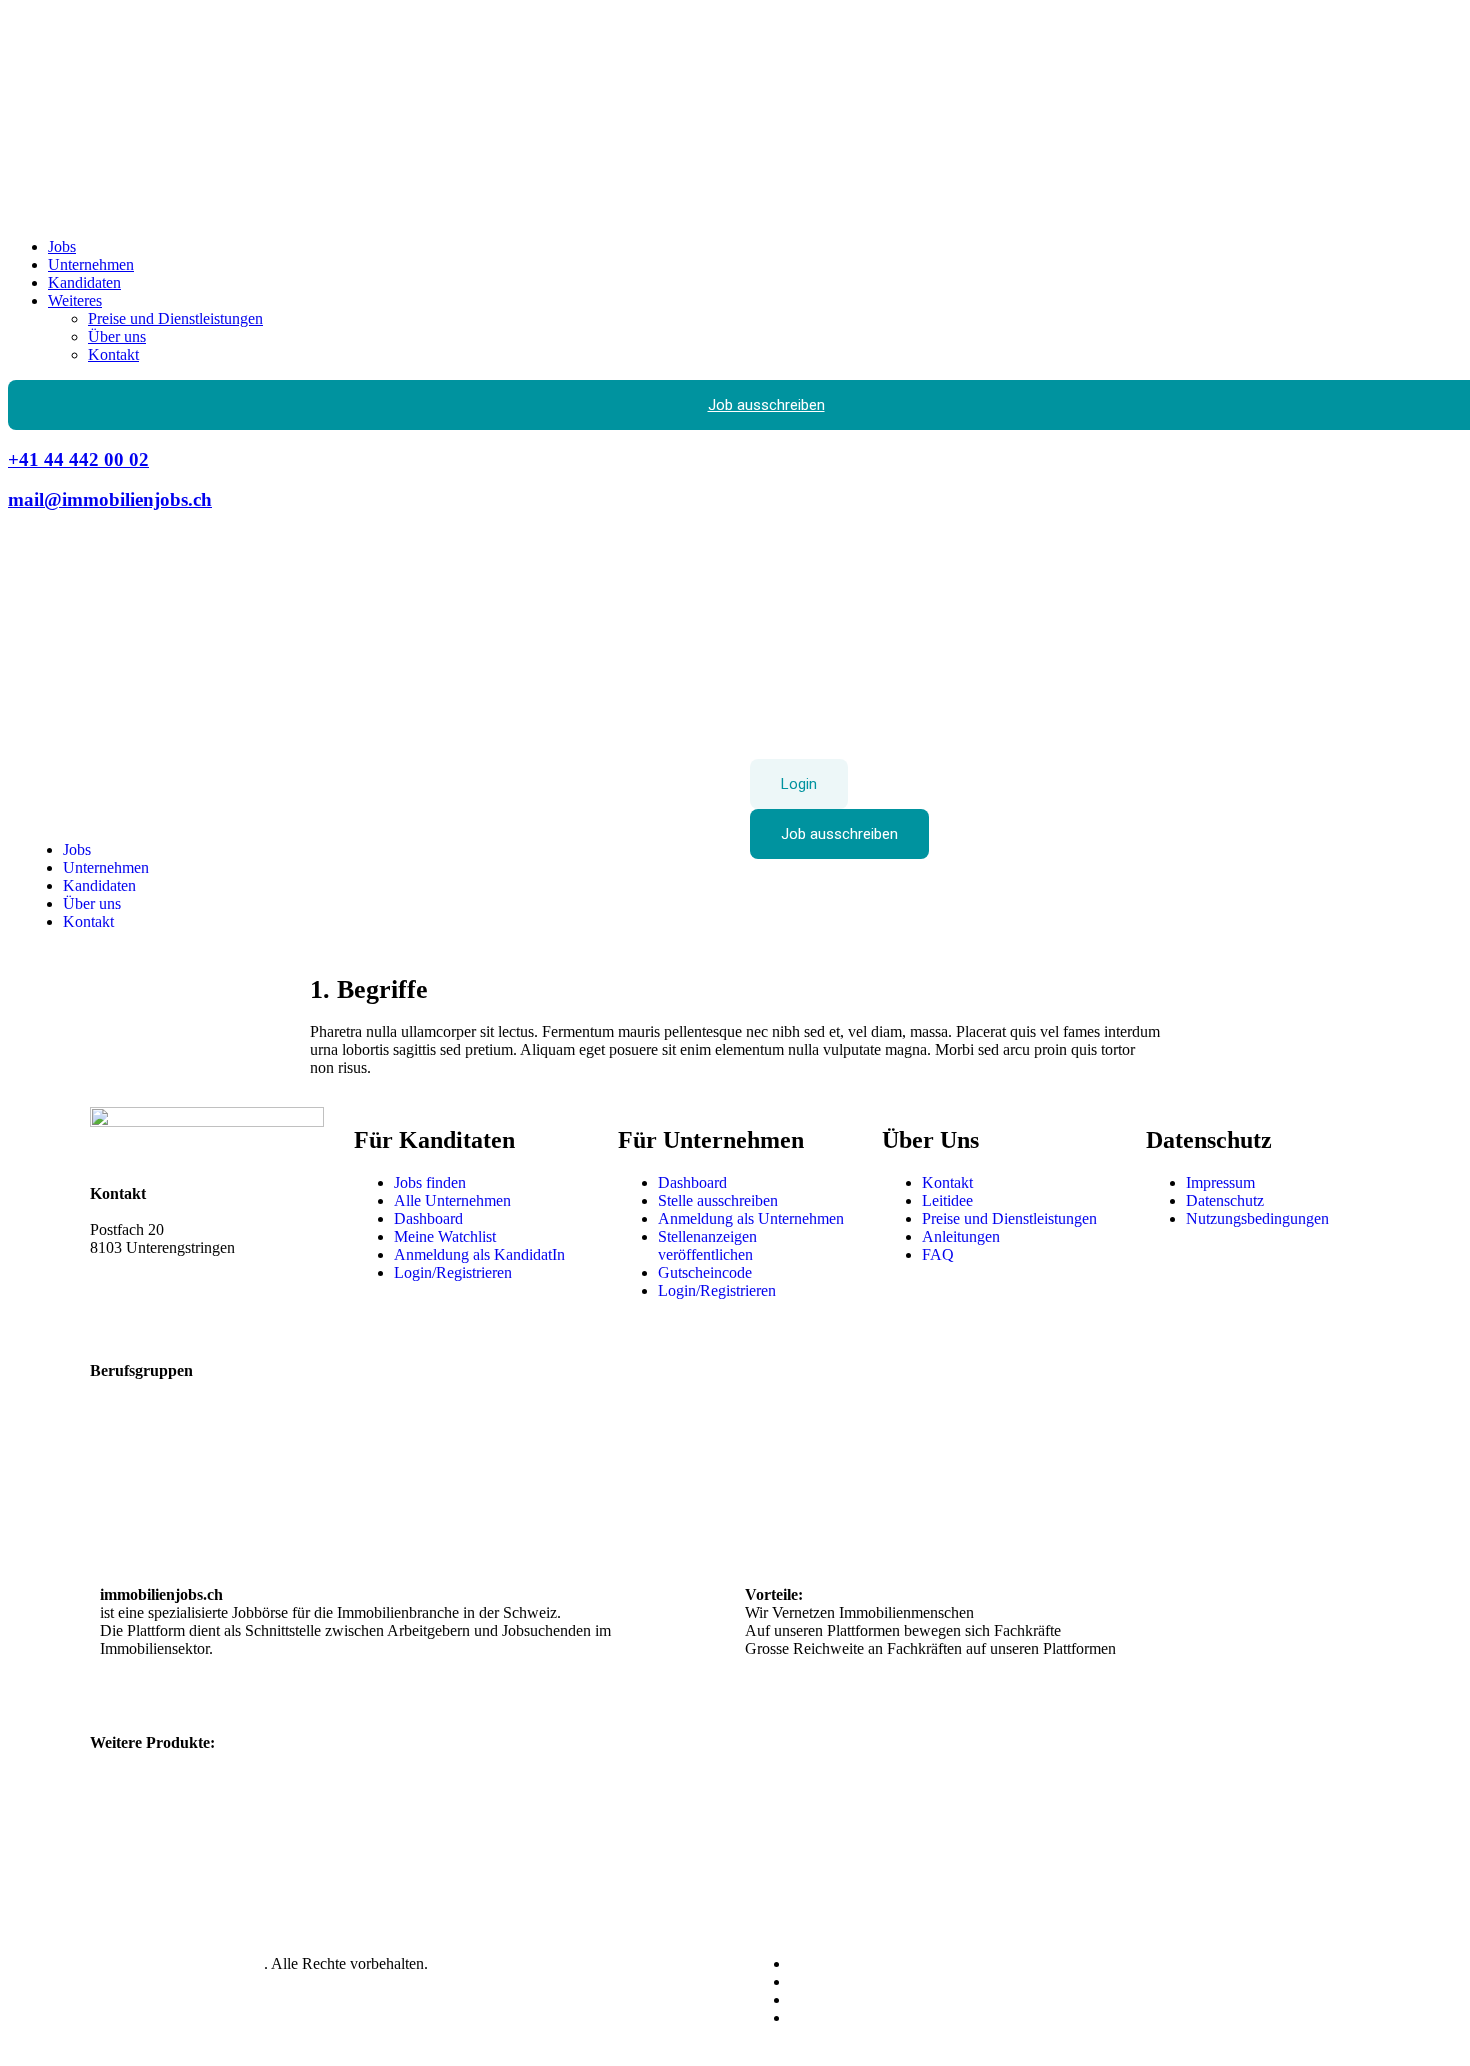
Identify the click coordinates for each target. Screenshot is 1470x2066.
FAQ (938, 1254)
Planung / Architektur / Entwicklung (859, 1468)
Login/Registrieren (453, 1272)
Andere (1091, 1486)
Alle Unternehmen (452, 1200)
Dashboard (428, 1218)
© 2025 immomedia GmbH (177, 1963)
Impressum (1220, 1182)
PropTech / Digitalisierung (828, 1486)
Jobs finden (430, 1182)
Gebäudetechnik (474, 1450)
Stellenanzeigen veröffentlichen (707, 1245)
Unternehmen (91, 264)
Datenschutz (1225, 1200)
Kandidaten (84, 282)
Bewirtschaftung (152, 1468)
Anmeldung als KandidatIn (479, 1254)
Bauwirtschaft (144, 1450)
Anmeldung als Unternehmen (751, 1218)
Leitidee (947, 1200)
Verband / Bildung (1126, 1468)
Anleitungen (961, 1236)
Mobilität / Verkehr (482, 1486)
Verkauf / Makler (1121, 1450)
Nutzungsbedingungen (1257, 1218)
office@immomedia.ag (162, 1283)
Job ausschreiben (839, 834)
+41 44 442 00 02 (78, 459)
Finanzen (129, 1504)
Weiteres (75, 300)
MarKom (452, 1468)
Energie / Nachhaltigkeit (176, 1486)
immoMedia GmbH (152, 1211)
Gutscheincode (705, 1272)
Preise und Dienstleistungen (175, 318)
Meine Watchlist (445, 1236)
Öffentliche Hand (800, 1450)
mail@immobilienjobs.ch (110, 499)
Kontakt (113, 354)
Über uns (117, 336)
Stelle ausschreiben (718, 1200)
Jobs (62, 246)
